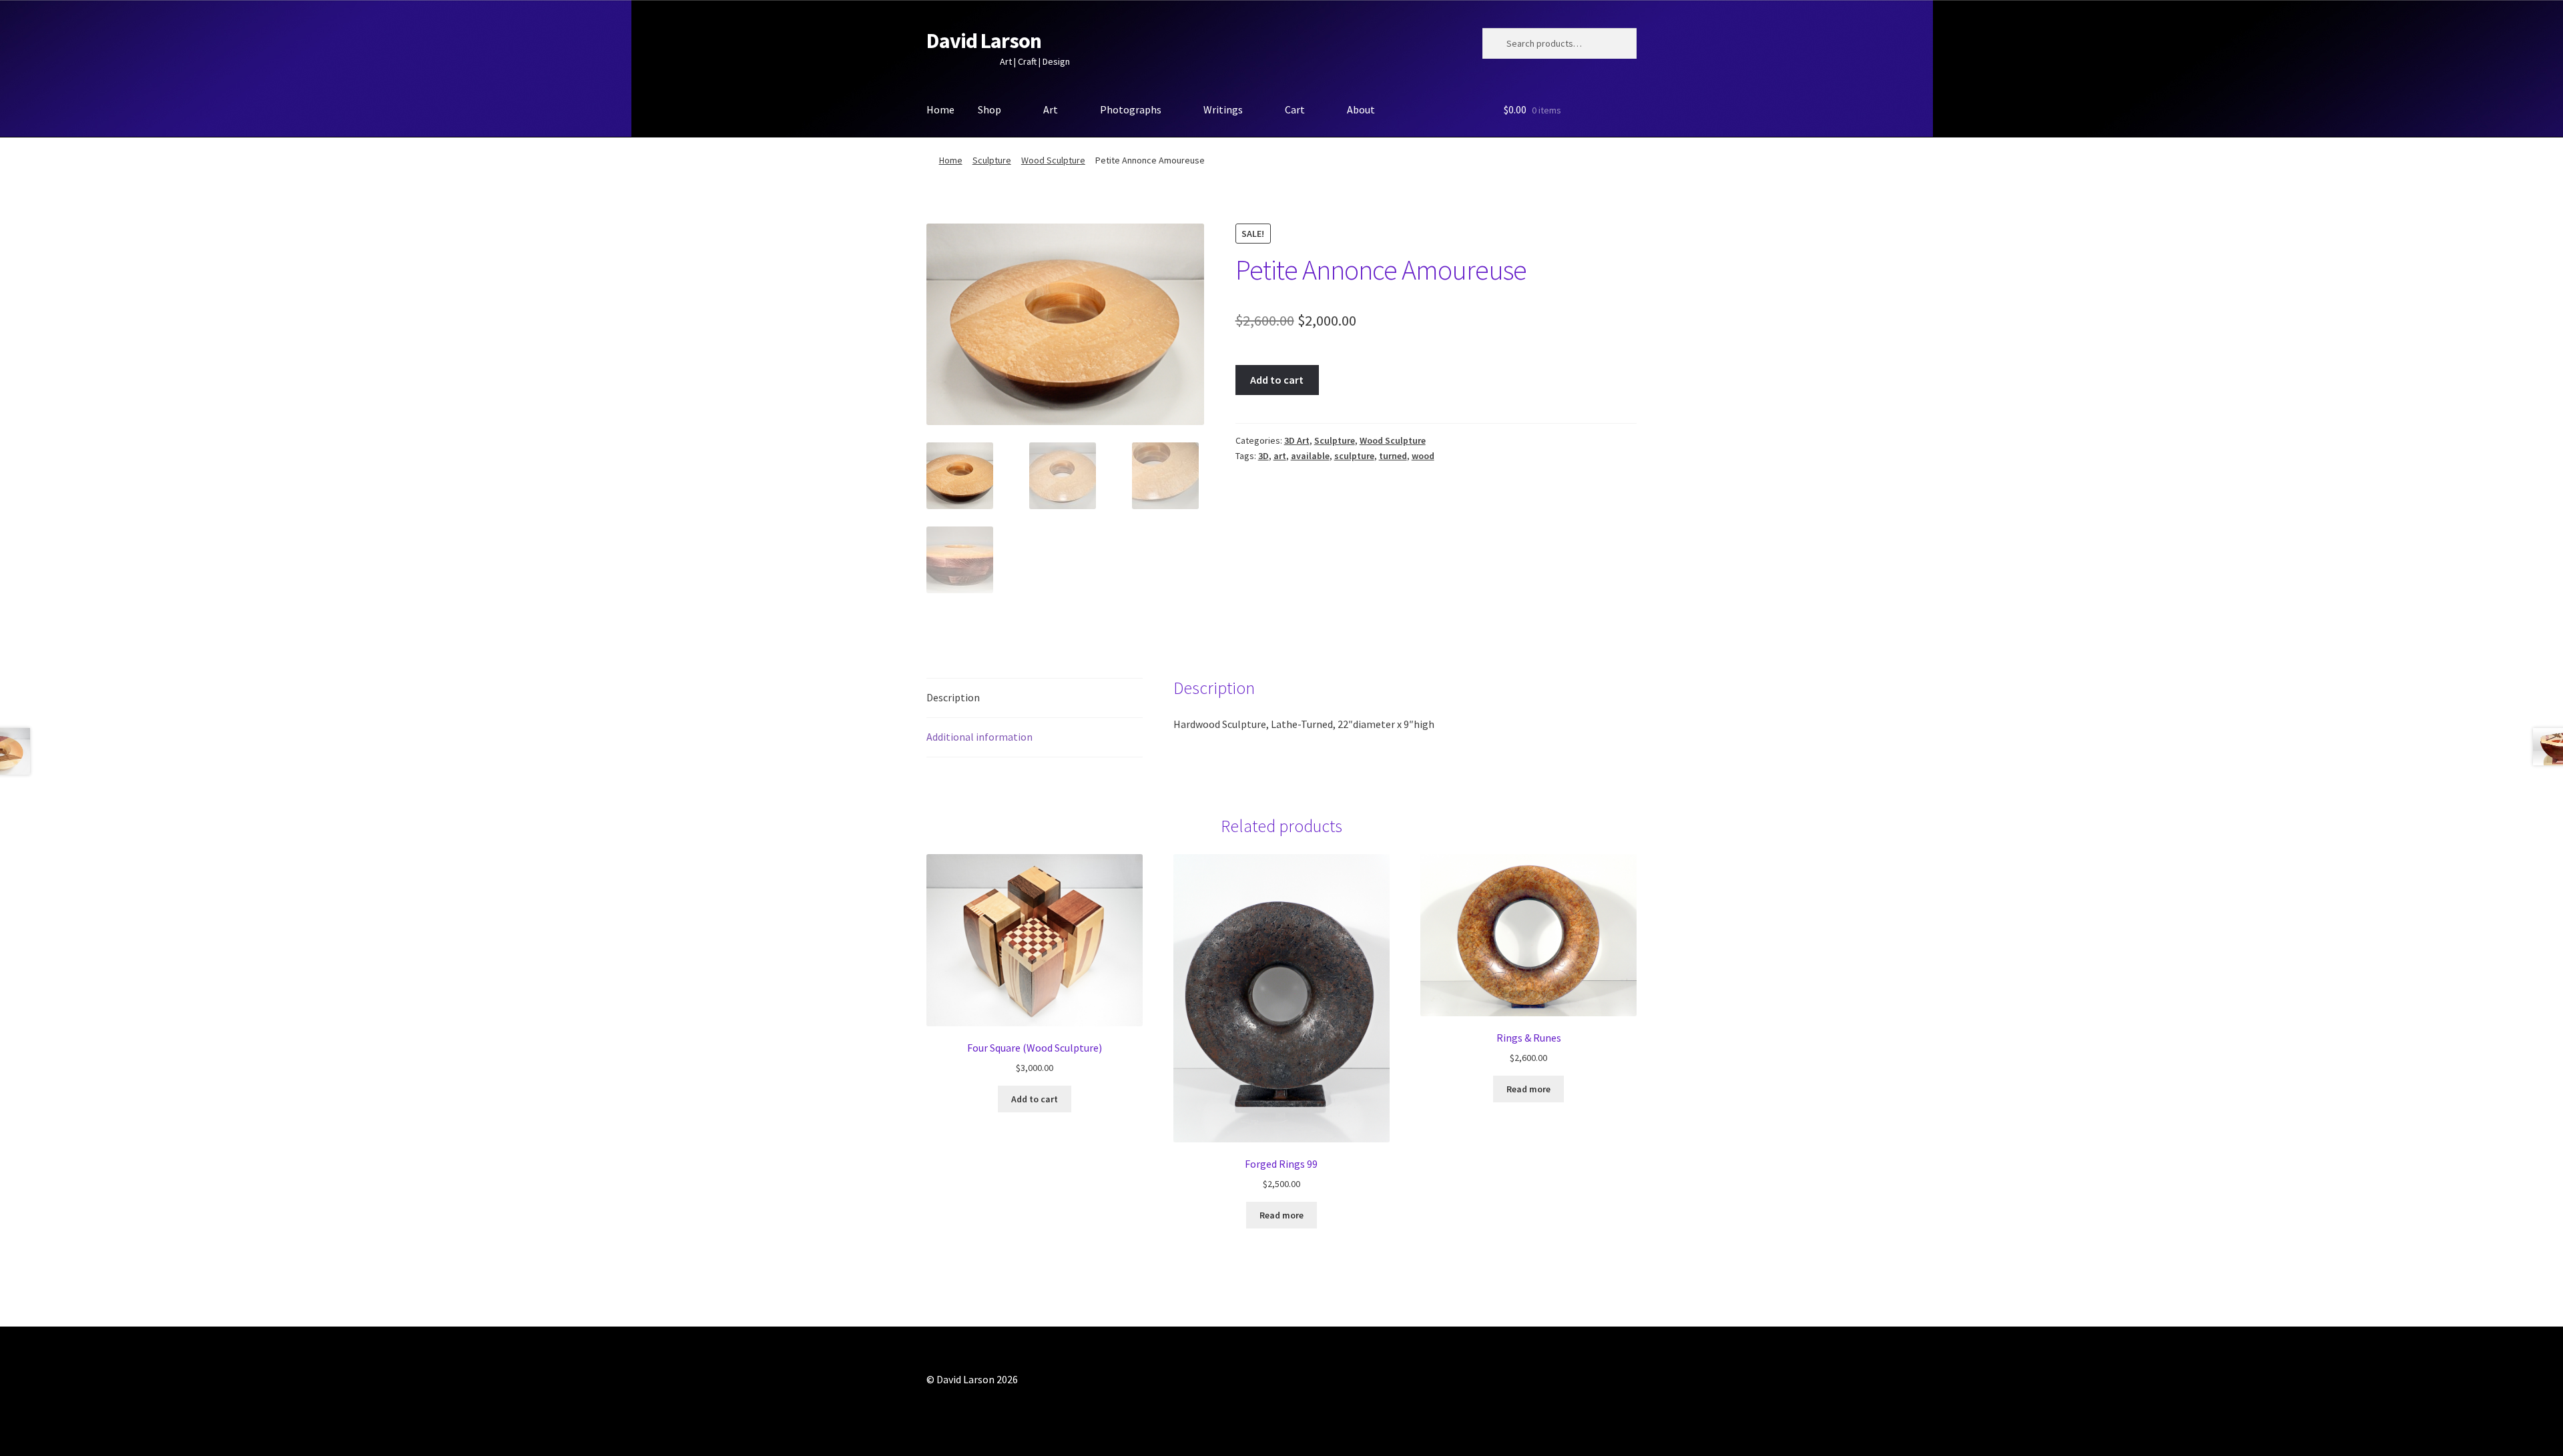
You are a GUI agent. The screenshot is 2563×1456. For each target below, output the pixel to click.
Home (940, 109)
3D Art (1297, 440)
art (1280, 456)
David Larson (984, 41)
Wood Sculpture (1053, 160)
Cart (1295, 109)
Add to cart (1277, 380)
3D (1263, 456)
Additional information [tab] (979, 737)
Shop (989, 109)
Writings (1223, 109)
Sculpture (992, 160)
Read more (1281, 1215)
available (1310, 456)
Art (1051, 109)
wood (1423, 456)
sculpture (1354, 456)
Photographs (1131, 109)
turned (1393, 456)
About (1361, 109)
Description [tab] (953, 697)
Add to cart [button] (1035, 1099)
